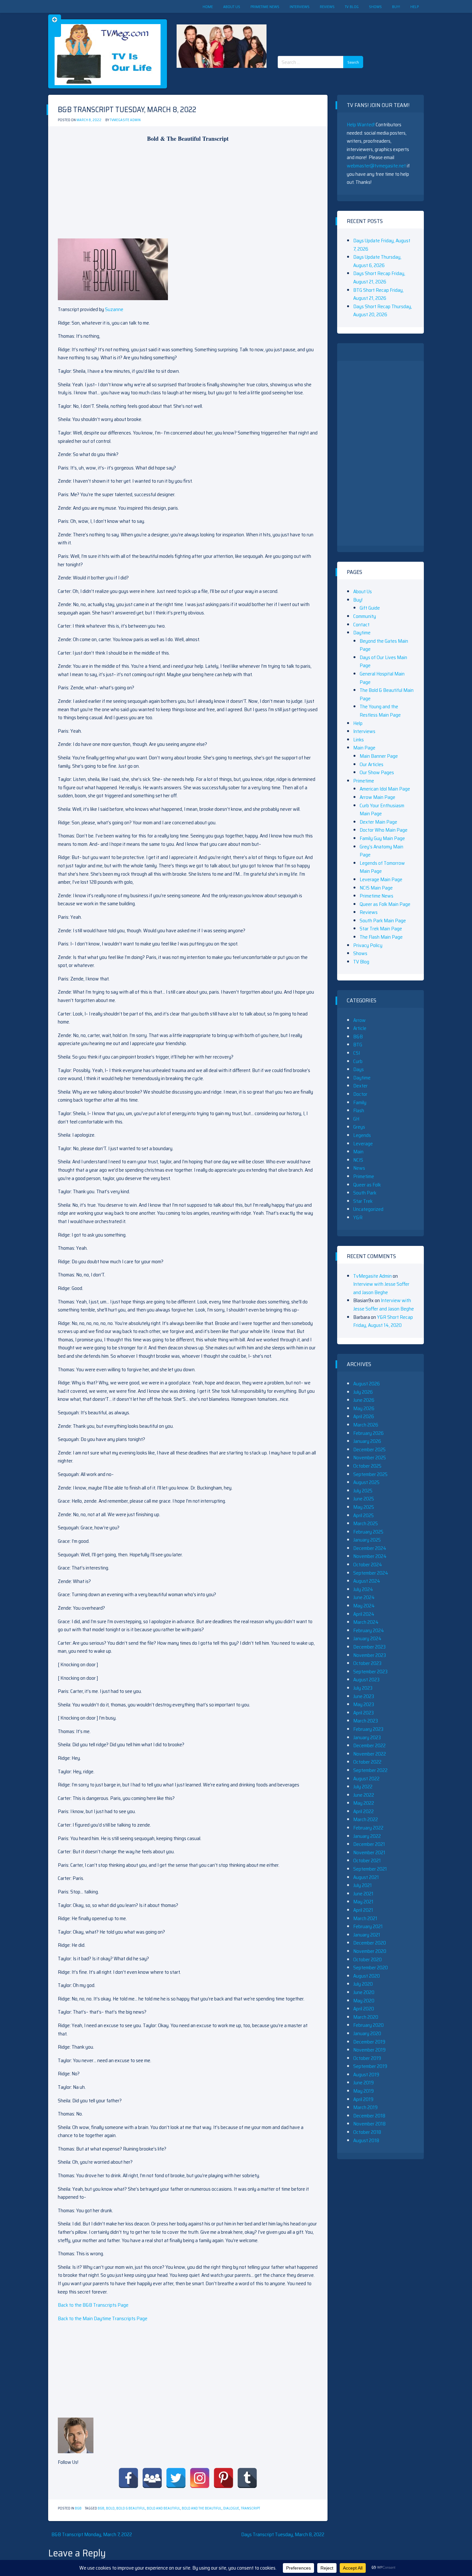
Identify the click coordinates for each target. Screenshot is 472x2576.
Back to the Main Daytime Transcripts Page (103, 2318)
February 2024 (369, 1630)
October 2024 (368, 1565)
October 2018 (367, 2132)
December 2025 (369, 1449)
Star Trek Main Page (381, 929)
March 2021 (365, 1918)
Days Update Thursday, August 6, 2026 (377, 261)
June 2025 (364, 1499)
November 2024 (370, 1556)
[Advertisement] (323, 29)
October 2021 (367, 1860)
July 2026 (363, 1392)
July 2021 (363, 1885)
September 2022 (370, 1770)
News (359, 1168)
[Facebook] (128, 2478)
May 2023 (364, 1704)
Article (360, 1028)
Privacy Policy (368, 945)
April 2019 (363, 2099)
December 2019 (369, 2042)
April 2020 (364, 2009)
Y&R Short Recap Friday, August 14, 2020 (383, 1321)
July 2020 (363, 1984)
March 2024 (366, 1622)
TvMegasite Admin (125, 120)
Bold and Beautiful (163, 2508)
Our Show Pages (377, 772)
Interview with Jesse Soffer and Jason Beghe (381, 1288)
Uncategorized (368, 1209)
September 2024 (371, 1573)
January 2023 (367, 1737)
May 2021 (363, 1902)
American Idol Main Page (385, 789)
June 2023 (364, 1696)
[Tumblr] (247, 2478)
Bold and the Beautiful (202, 2508)
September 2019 (370, 2066)
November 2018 (369, 2124)
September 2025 (370, 1474)
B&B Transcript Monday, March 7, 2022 (92, 2534)
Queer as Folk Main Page (385, 904)
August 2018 (366, 2140)
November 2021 (369, 1852)
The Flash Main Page (381, 937)
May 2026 (364, 1408)
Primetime (364, 781)
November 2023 (370, 1655)
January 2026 (367, 1441)
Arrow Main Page (377, 797)
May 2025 (364, 1507)
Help (415, 7)
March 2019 (365, 2107)
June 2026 (364, 1400)
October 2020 (367, 1959)
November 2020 (370, 1951)
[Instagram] (200, 2478)
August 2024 (367, 1581)
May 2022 (364, 1803)
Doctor (360, 1094)
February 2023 (368, 1729)
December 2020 (370, 1943)
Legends (362, 1135)
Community (365, 616)
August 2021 (366, 1877)
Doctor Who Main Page (384, 830)
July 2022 (363, 1787)
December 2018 (369, 2116)
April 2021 (363, 1910)
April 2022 (363, 1811)
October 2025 (367, 1466)
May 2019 (363, 2091)
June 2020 (364, 1992)
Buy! (396, 7)
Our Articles (371, 764)
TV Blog (352, 7)
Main (358, 1152)
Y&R (358, 1217)
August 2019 (366, 2075)
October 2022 (367, 1762)
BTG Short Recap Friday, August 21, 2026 (378, 294)
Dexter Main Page (378, 822)
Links (358, 740)
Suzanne (114, 309)
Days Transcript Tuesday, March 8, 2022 (283, 2534)
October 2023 (367, 1663)
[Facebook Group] (152, 2478)
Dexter (360, 1086)
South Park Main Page (383, 921)
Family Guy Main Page (382, 838)
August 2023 (366, 1680)
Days (358, 1069)
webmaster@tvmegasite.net (376, 166)
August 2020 (367, 1976)
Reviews (327, 7)
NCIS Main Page (376, 888)
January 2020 (367, 2033)
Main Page (364, 748)
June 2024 (364, 1597)
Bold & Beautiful (131, 2508)
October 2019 (367, 2058)
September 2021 (370, 1869)
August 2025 (366, 1482)
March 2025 (366, 1523)
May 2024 (364, 1606)
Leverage (363, 1144)
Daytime (362, 633)
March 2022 (366, 1819)
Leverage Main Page (381, 879)
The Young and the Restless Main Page (380, 711)
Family (360, 1102)
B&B (78, 2508)
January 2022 (367, 1836)
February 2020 (368, 2025)
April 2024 (364, 1614)
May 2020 (364, 2001)
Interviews (300, 7)
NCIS (358, 1160)
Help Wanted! (361, 125)
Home (208, 7)
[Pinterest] (223, 2478)
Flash (359, 1110)
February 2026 (368, 1433)
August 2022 (366, 1779)
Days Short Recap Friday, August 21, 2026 (379, 277)
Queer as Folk (367, 1185)
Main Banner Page (379, 756)
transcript (250, 2508)
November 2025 (370, 1458)
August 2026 (367, 1384)
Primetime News (265, 7)
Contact (361, 625)
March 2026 (366, 1425)
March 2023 (366, 1721)
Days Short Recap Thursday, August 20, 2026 (383, 311)
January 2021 (367, 1935)
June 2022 (364, 1795)
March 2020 (366, 2017)
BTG (358, 1045)
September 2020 (371, 1968)
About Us (232, 7)
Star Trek (363, 1201)
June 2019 (363, 2083)
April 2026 (364, 1416)
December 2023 (369, 1647)
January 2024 (367, 1638)
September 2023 (370, 1672)
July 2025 (363, 1491)
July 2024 (363, 1589)
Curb (358, 1061)
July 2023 (363, 1688)
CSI (357, 1053)
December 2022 (369, 1745)
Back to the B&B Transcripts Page (93, 2305)
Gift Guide (370, 608)
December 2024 (370, 1548)
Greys (359, 1127)
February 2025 (368, 1532)
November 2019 (369, 2050)
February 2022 (368, 1828)
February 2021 (368, 1926)
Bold (110, 2508)
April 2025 (363, 1515)
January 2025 (367, 1540)
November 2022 (370, 1754)
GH (356, 1119)
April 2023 (363, 1713)
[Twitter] (176, 2478)
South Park (365, 1193)
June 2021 (363, 1894)
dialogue (231, 2508)
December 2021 (369, 1844)
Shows (375, 7)
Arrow (359, 1020)
